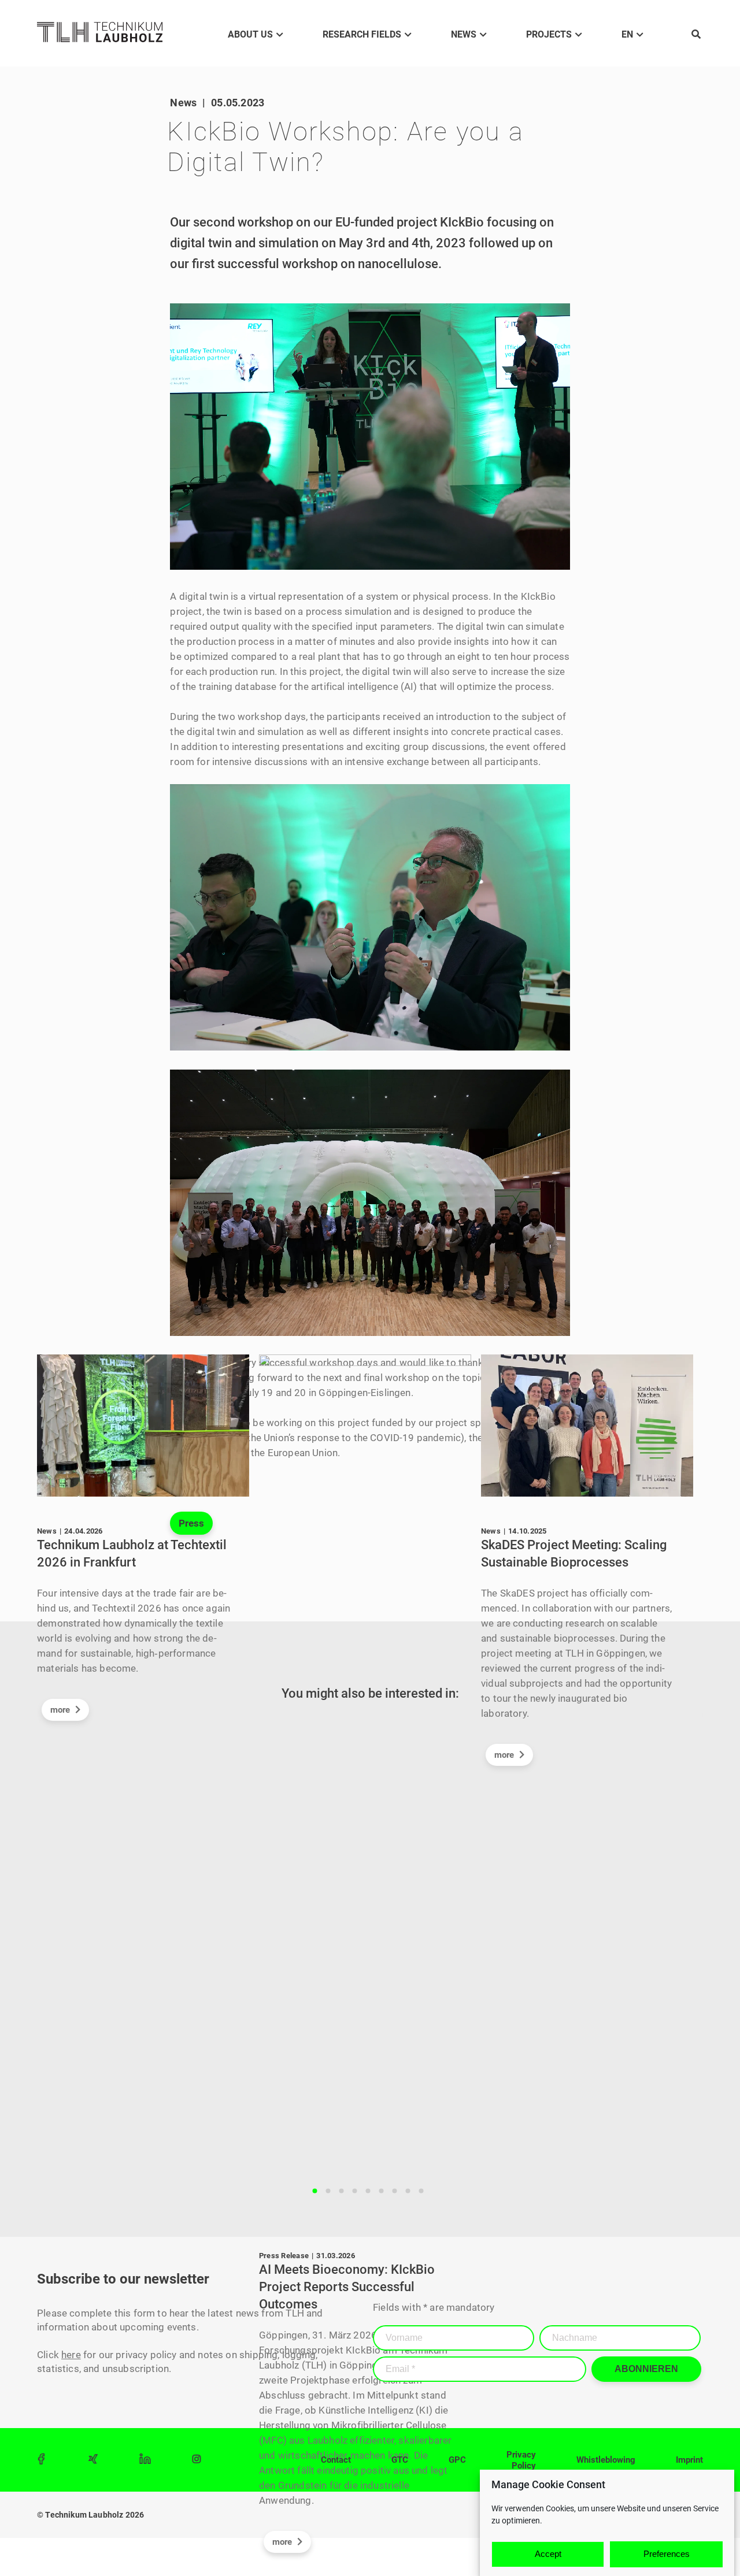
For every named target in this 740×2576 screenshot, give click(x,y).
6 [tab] (382, 2191)
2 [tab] (328, 2191)
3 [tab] (342, 2191)
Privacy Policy (521, 2460)
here (71, 2355)
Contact (336, 2460)
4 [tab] (355, 2191)
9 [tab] (421, 2191)
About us (250, 34)
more (61, 1710)
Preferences (667, 2554)
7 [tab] (395, 2191)
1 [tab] (315, 2191)
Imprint (689, 2460)
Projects (549, 34)
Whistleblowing (606, 2460)
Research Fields (362, 34)
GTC (400, 2460)
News (464, 34)
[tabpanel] (148, 1544)
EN (627, 34)
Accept (548, 2554)
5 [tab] (368, 2191)
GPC (457, 2460)
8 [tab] (408, 2191)
